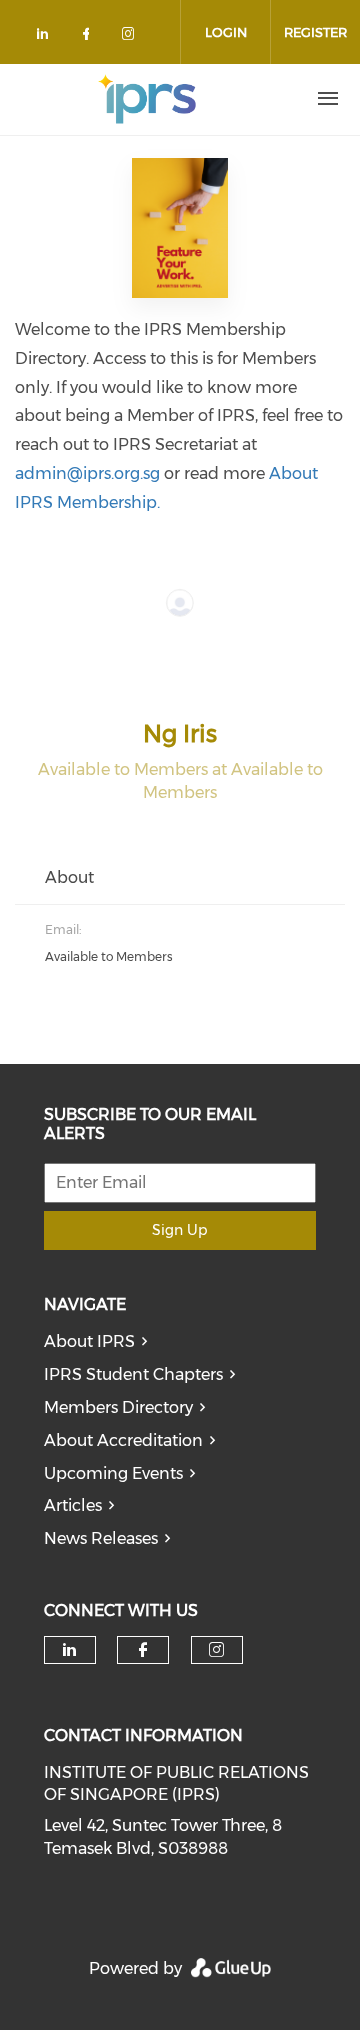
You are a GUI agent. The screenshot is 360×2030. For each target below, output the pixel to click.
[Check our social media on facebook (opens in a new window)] (90, 37)
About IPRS (89, 1341)
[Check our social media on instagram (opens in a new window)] (132, 37)
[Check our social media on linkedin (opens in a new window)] (48, 37)
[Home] (147, 99)
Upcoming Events (113, 1473)
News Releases (101, 1538)
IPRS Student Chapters (133, 1374)
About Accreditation (123, 1440)
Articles (73, 1505)
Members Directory (118, 1407)
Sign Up (179, 1230)
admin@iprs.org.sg (87, 473)
